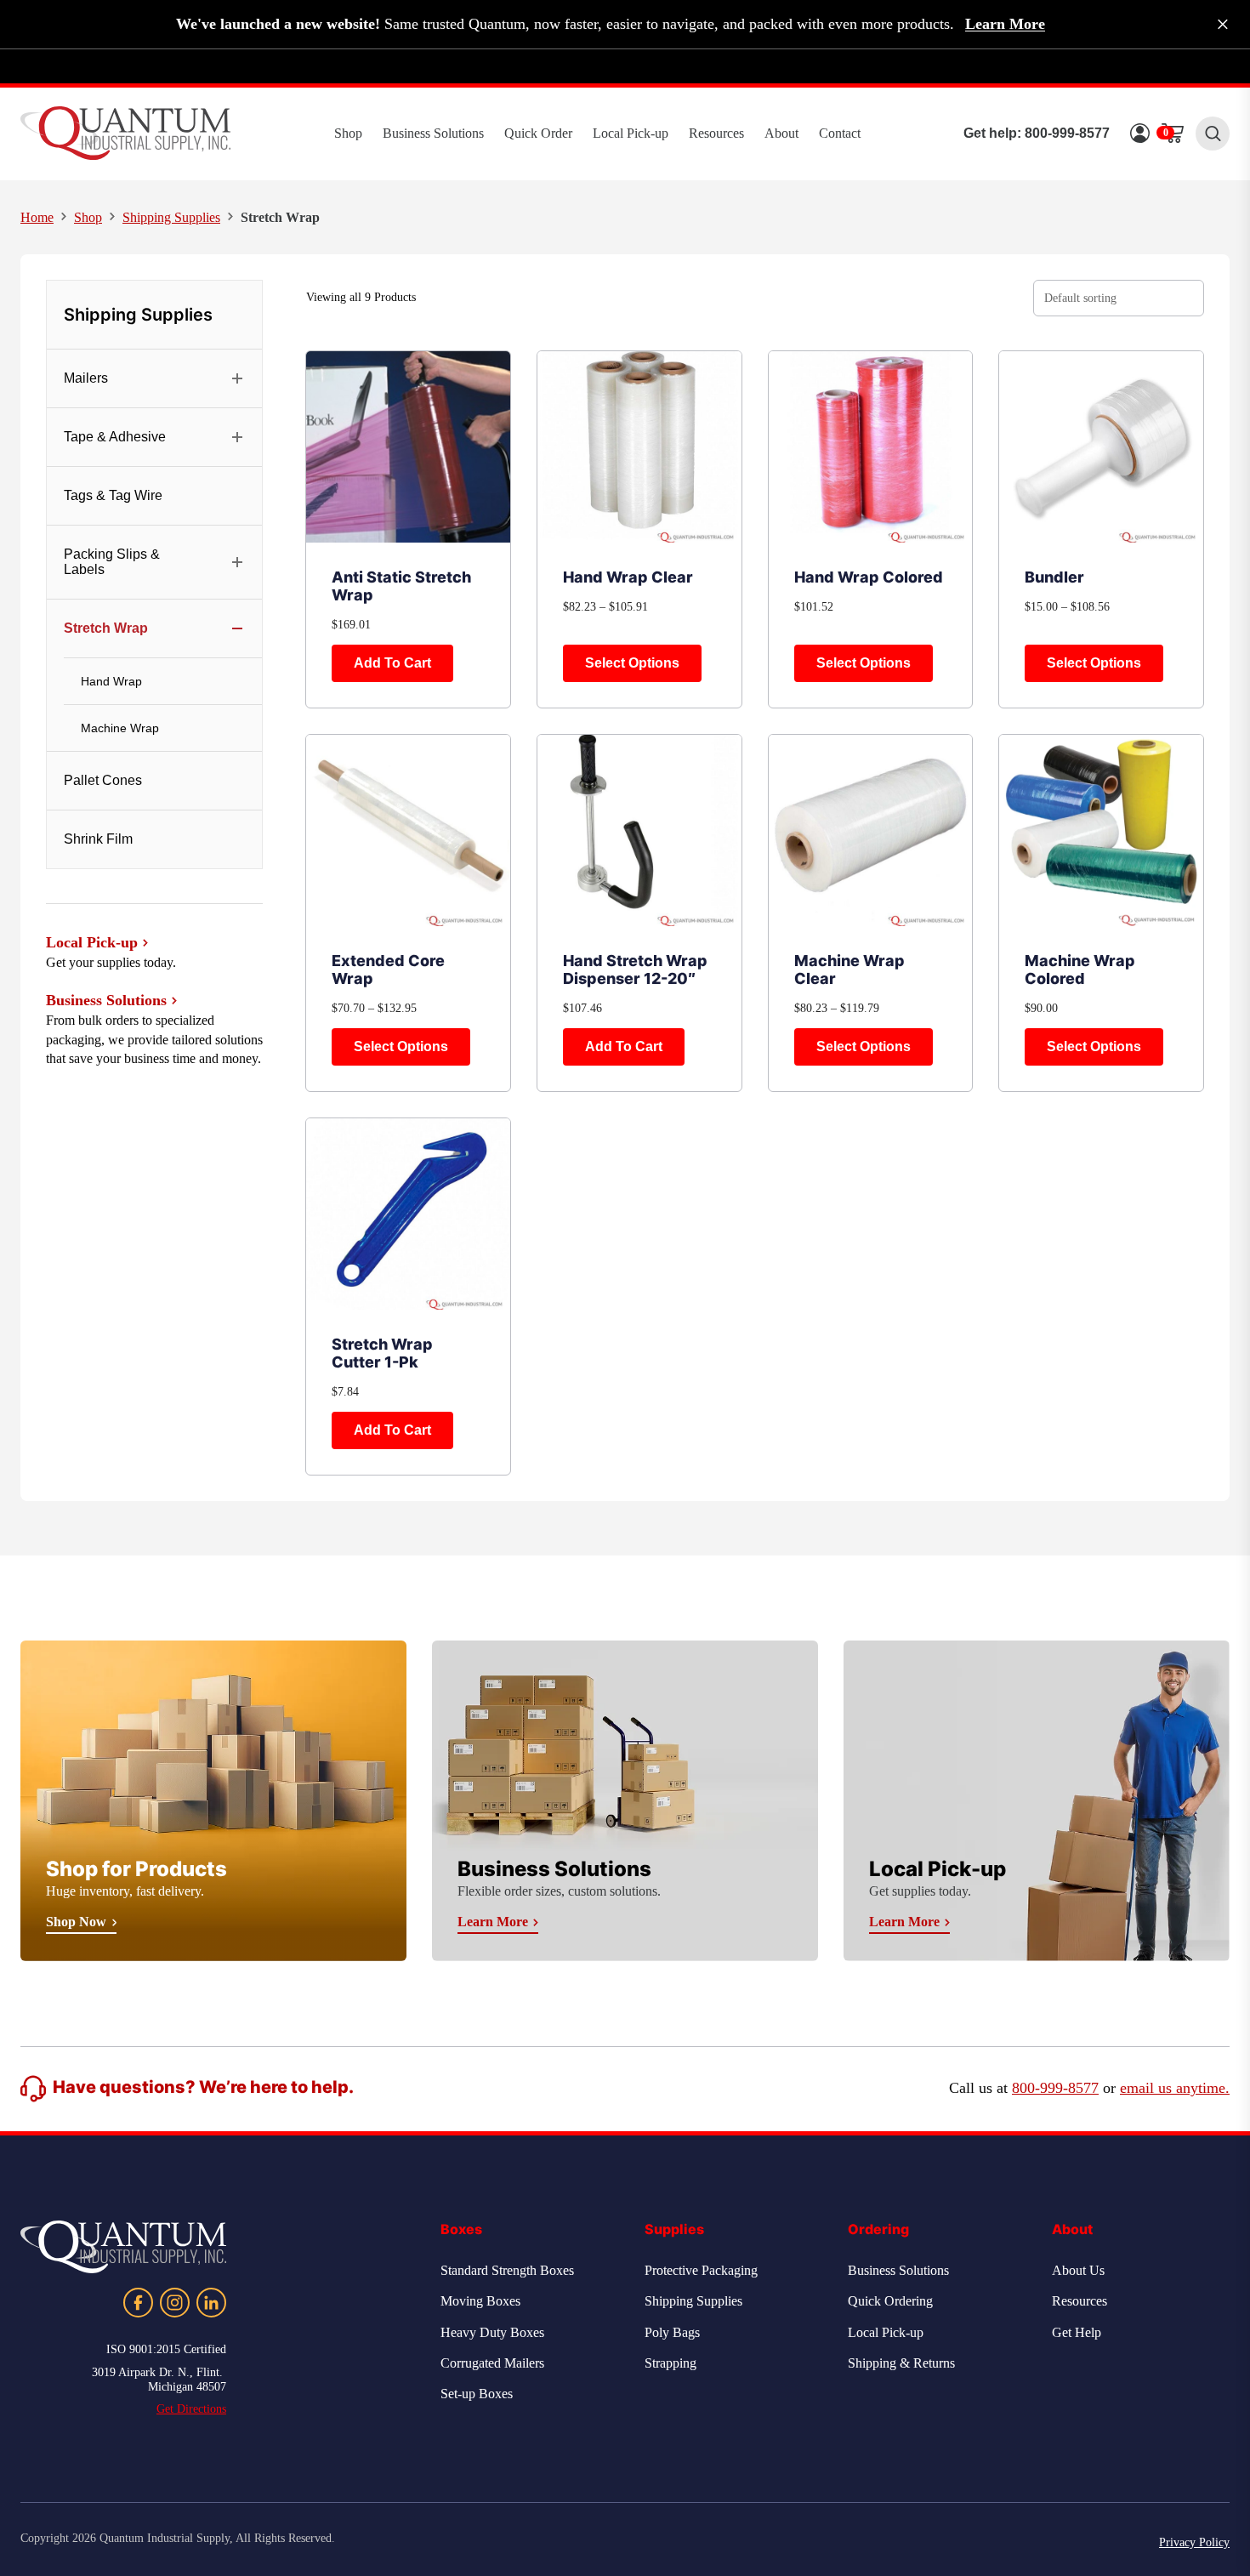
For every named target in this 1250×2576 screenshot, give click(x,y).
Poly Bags (672, 2332)
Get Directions (191, 2409)
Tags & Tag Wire (113, 495)
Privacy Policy (1194, 2542)
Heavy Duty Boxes (492, 2332)
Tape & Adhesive (115, 437)
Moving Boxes (480, 2301)
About (781, 133)
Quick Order (538, 133)
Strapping (670, 2363)
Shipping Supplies (171, 217)
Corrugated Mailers (492, 2363)
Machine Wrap (120, 728)
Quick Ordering (890, 2301)
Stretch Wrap (106, 628)
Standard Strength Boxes (507, 2270)
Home (37, 217)
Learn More (1005, 24)
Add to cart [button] (392, 663)
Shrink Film (98, 839)
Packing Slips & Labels (112, 562)
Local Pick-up (631, 133)
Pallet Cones (103, 780)
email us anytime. (1175, 2088)
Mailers (86, 378)
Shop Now (76, 1922)
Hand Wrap (111, 681)
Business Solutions (433, 133)
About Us (1078, 2270)
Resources (716, 133)
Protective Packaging (701, 2270)
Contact (840, 133)
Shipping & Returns (901, 2363)
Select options (632, 663)
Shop (348, 133)
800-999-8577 (1067, 133)
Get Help (1077, 2332)
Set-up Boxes (477, 2394)
